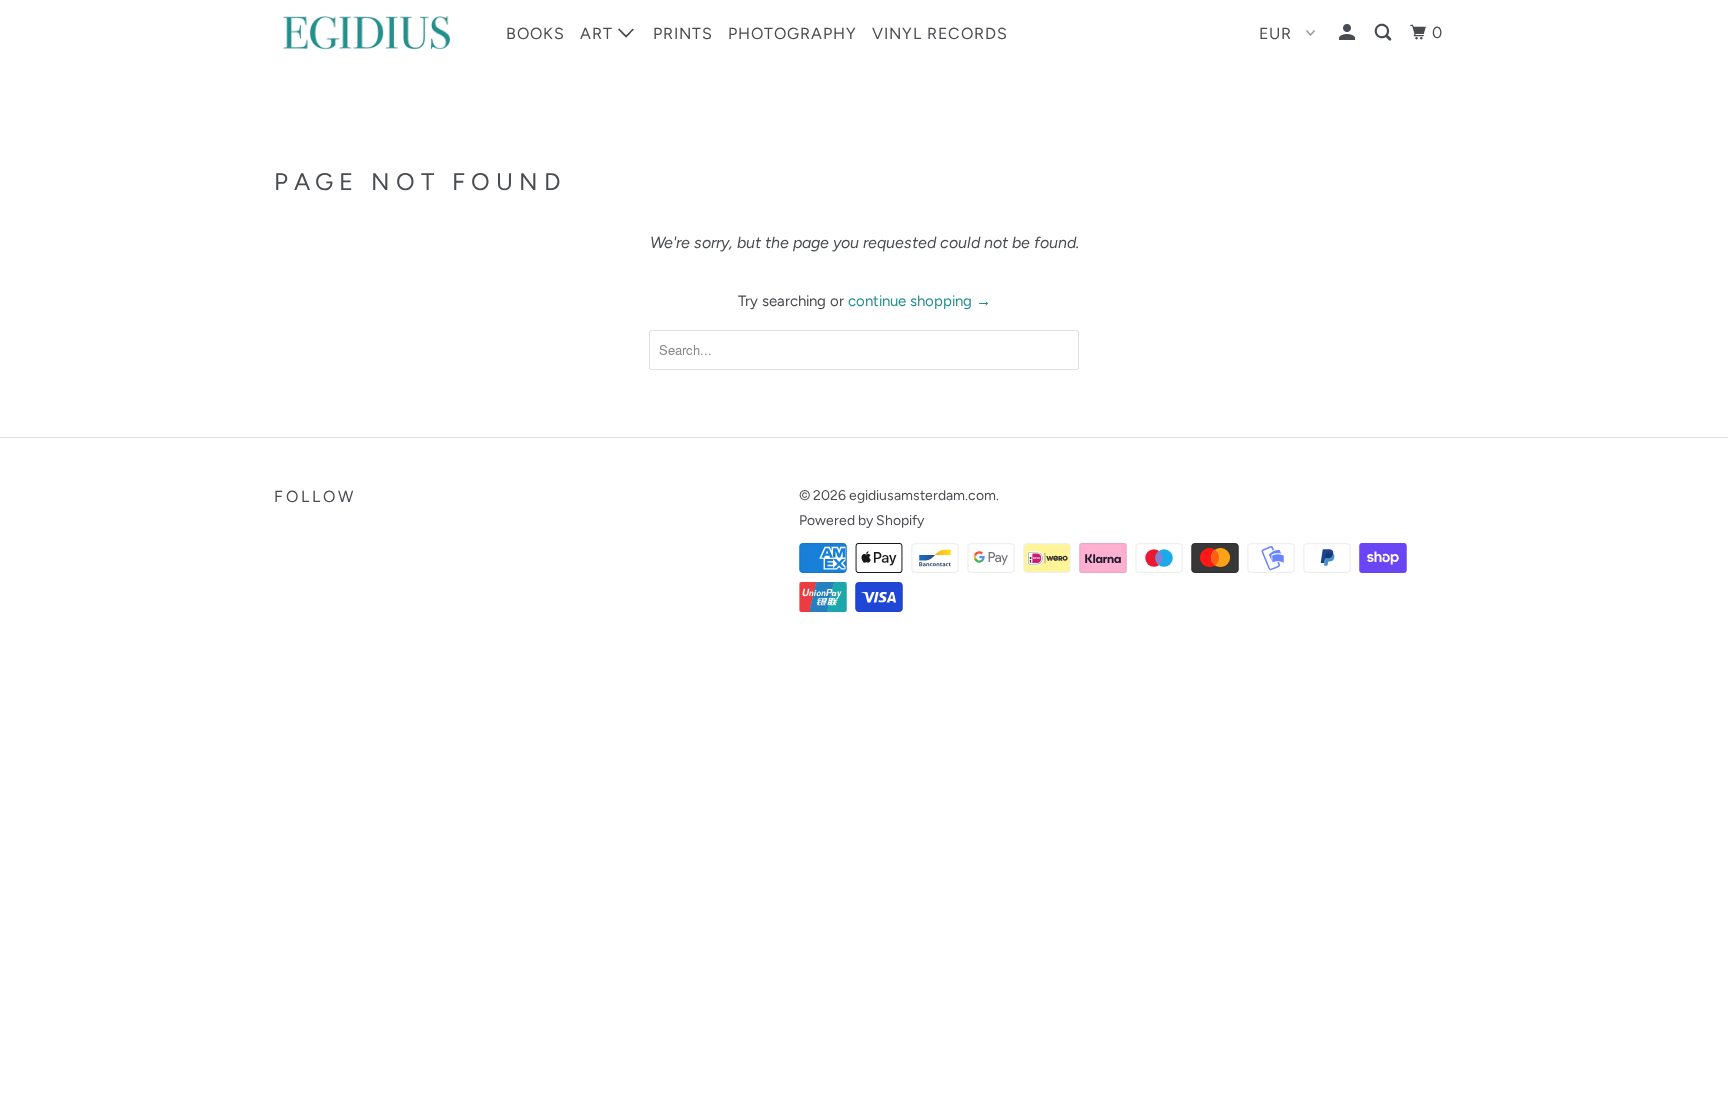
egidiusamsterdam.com (922, 495)
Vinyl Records (940, 33)
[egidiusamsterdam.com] (376, 32)
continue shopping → (919, 301)
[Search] (1385, 33)
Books (535, 33)
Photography (792, 33)
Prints (683, 33)
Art (599, 33)
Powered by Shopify (861, 520)
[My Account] (1349, 33)
